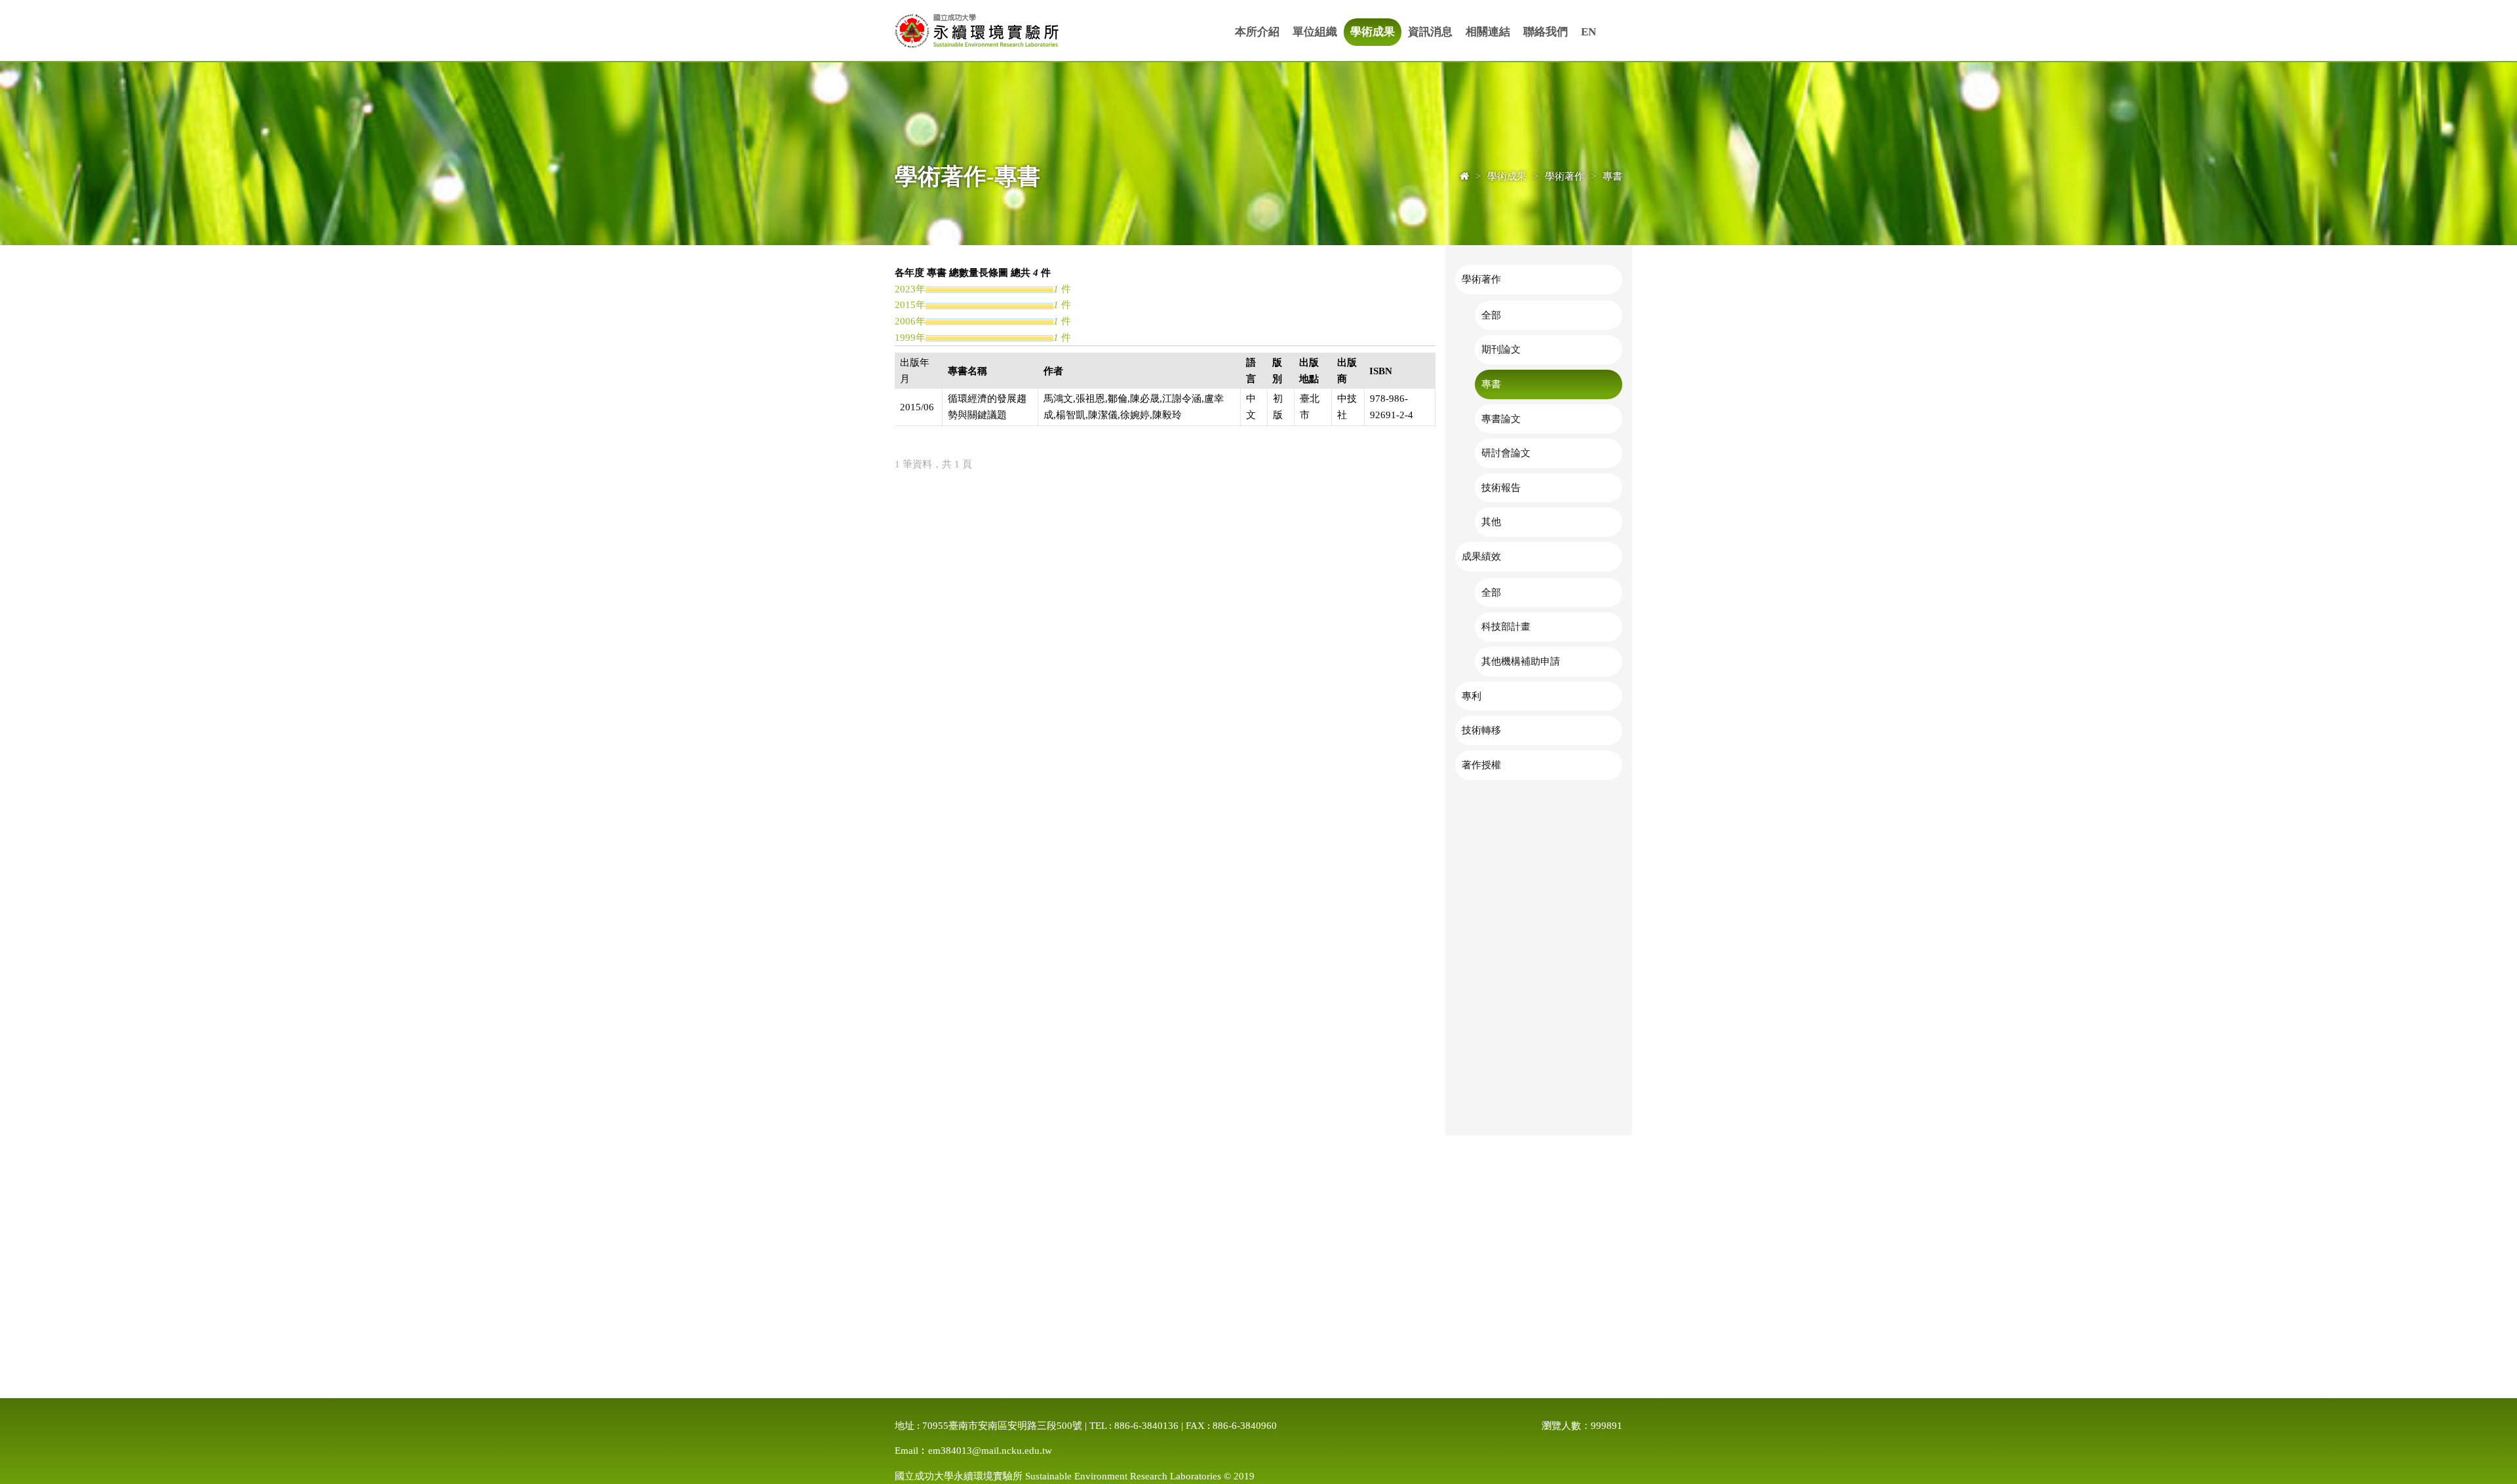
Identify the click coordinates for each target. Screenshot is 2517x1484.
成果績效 (1481, 556)
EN (1589, 32)
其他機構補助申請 (1521, 661)
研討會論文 (1506, 453)
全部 (1491, 315)
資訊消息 (1430, 32)
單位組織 (1315, 32)
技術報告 (1501, 487)
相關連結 (1488, 32)
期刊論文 (1501, 349)
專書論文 (1501, 419)
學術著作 (1481, 279)
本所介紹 (1257, 32)
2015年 (910, 304)
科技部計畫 (1506, 626)
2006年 (910, 321)
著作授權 (1481, 765)
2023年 (910, 289)
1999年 (910, 337)
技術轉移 (1481, 730)
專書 (1491, 384)
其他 (1491, 521)
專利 (1472, 696)
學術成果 (1373, 32)
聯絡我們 (1546, 32)
